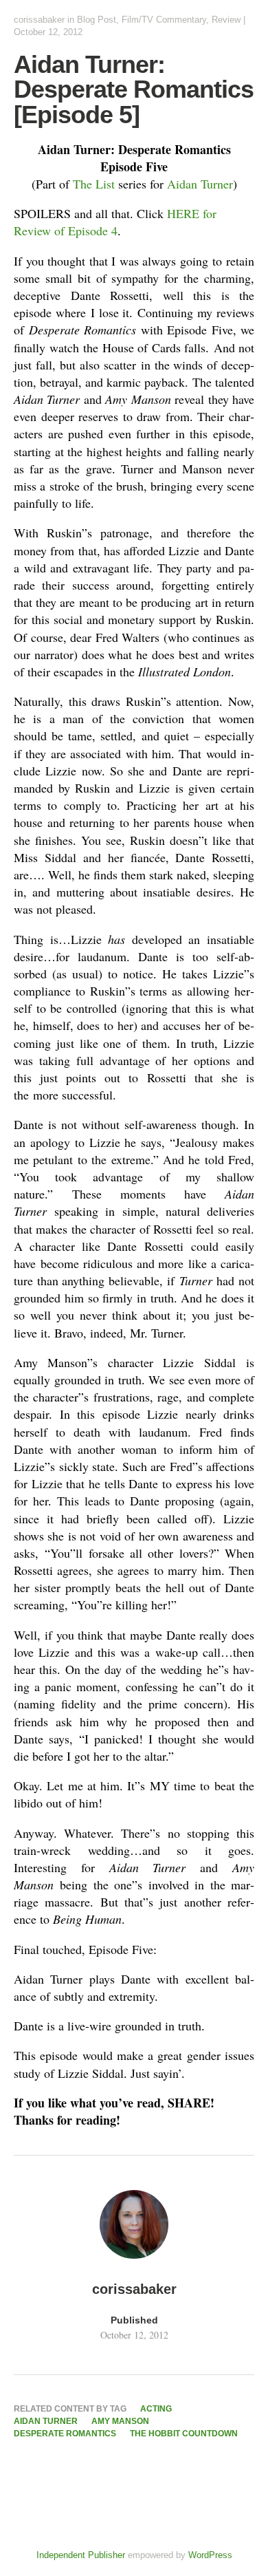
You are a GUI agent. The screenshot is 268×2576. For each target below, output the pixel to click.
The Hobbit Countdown (184, 2434)
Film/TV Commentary (164, 20)
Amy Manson (120, 2421)
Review (226, 20)
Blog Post (97, 20)
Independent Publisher (81, 2555)
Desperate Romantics (65, 2434)
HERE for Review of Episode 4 (115, 222)
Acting (156, 2409)
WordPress (210, 2555)
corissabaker (39, 20)
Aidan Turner (200, 184)
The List (94, 184)
